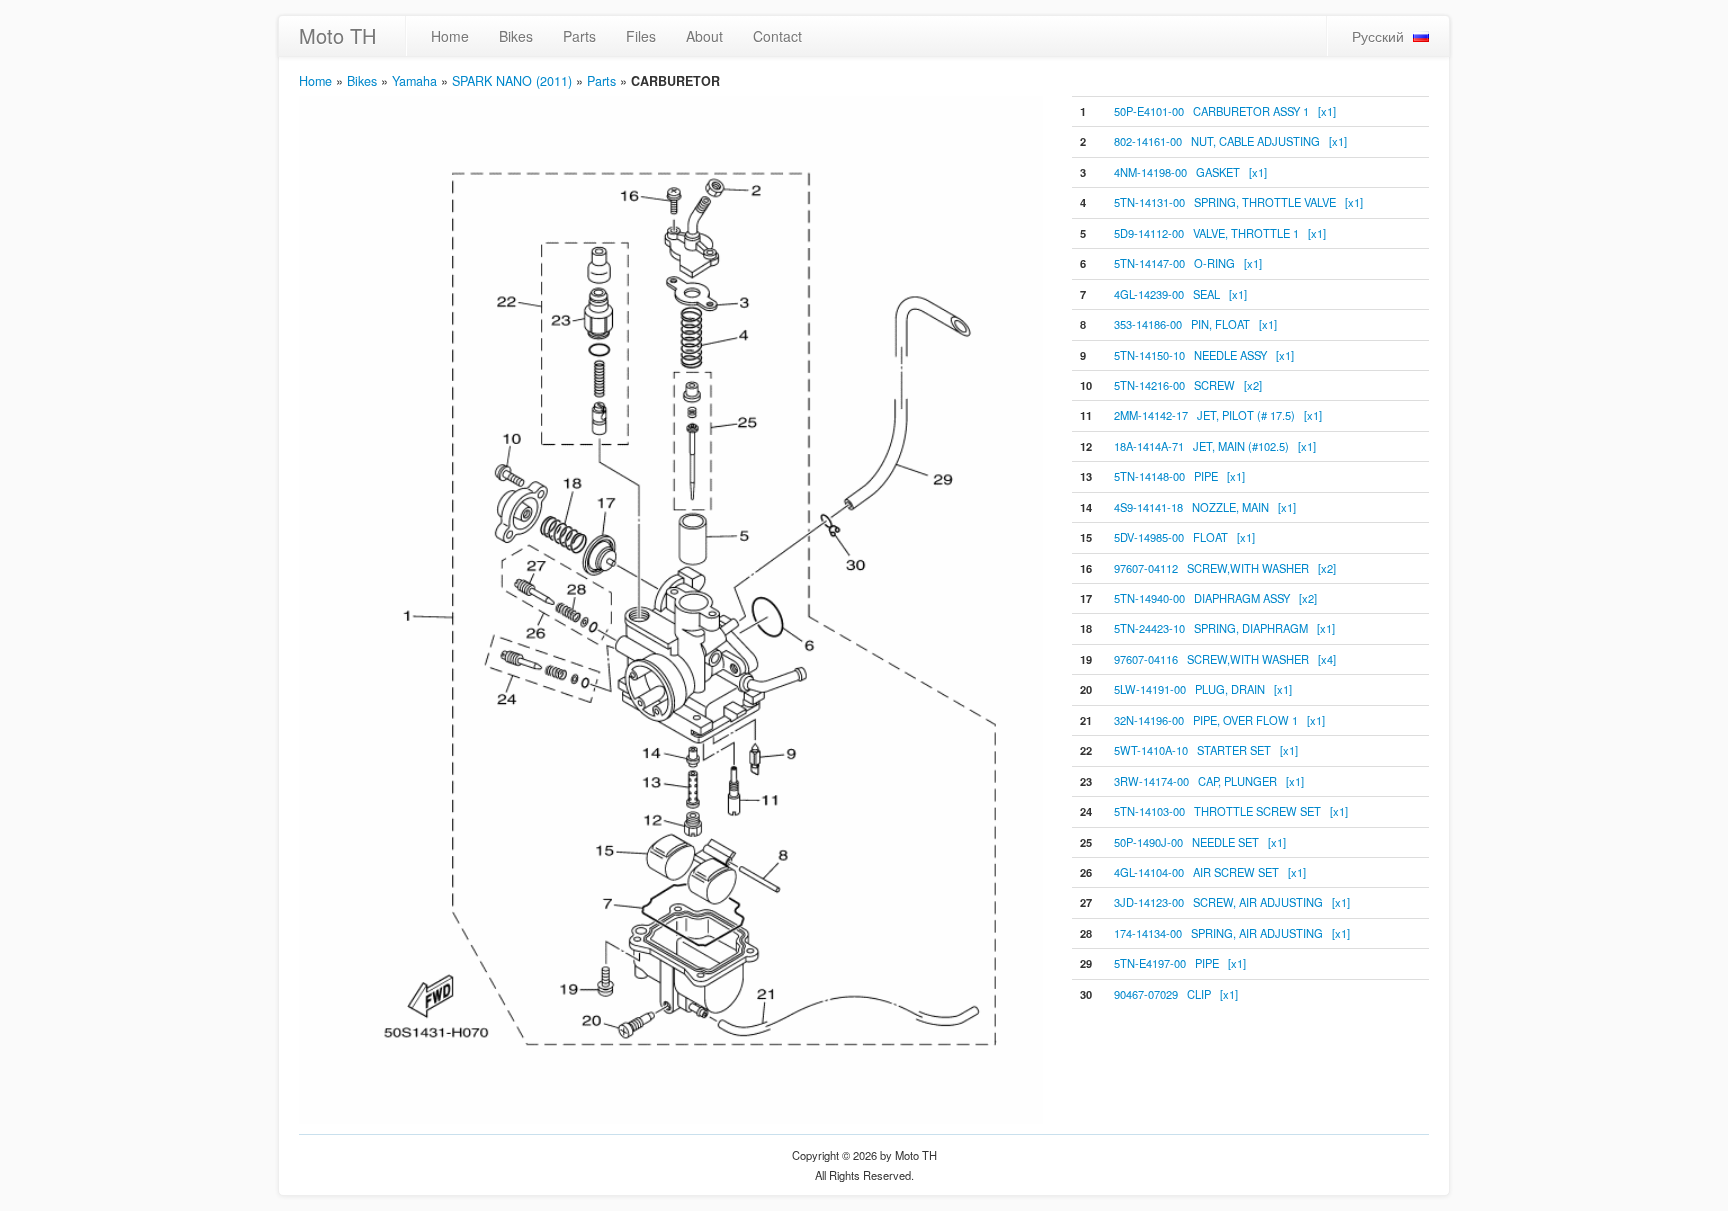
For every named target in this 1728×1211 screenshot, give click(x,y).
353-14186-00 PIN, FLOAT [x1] (1195, 324)
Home (450, 36)
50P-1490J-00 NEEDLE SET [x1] (1200, 842)
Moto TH (337, 35)
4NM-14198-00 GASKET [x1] (1190, 172)
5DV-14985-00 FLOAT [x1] (1184, 537)
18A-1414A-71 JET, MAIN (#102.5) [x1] (1215, 446)
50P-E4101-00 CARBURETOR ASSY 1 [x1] (1225, 111)
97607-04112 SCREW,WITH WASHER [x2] (1225, 568)
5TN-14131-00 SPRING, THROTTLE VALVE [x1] (1238, 202)
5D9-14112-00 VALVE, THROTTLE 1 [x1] (1220, 233)
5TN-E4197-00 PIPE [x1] (1180, 963)
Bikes (516, 36)
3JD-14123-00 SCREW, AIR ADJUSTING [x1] (1232, 902)
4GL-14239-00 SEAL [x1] (1180, 294)
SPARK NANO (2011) (512, 81)
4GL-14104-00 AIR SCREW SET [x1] (1210, 872)
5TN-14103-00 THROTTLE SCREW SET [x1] (1231, 811)
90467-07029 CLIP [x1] (1176, 994)
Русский (1378, 36)
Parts (579, 36)
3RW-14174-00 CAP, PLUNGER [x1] (1209, 781)
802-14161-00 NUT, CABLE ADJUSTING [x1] (1230, 141)
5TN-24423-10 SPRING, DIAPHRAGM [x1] (1224, 628)
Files (641, 36)
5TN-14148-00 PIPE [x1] (1179, 476)
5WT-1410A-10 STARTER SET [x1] (1206, 750)
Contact (777, 36)
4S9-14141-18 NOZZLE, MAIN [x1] (1205, 507)
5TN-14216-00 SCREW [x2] (1188, 385)
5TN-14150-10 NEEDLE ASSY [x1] (1204, 355)
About (704, 36)
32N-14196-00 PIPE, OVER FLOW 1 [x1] (1219, 720)
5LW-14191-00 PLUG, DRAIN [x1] (1203, 689)
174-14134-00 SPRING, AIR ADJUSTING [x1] (1232, 933)
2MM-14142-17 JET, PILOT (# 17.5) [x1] (1218, 415)
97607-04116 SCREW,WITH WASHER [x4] (1225, 659)
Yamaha (414, 81)
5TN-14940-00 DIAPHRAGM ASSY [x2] (1215, 598)
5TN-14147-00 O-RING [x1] (1188, 263)
